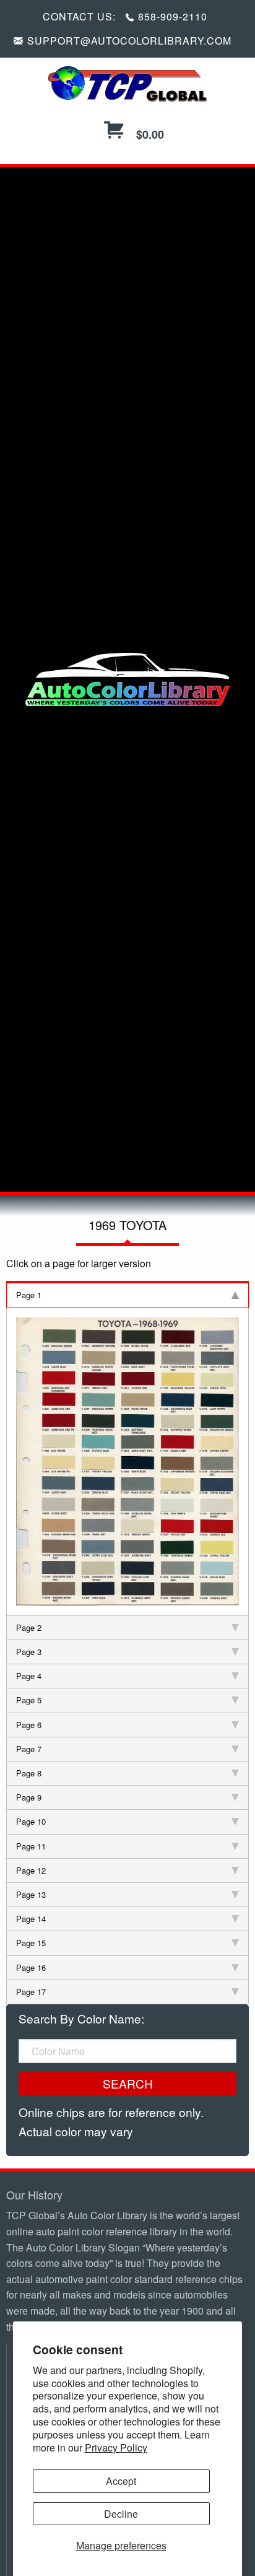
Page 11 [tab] (31, 1846)
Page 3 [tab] (29, 1652)
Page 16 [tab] (31, 1967)
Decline (121, 2514)
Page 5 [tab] (29, 1700)
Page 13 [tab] (31, 1894)
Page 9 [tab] (29, 1797)
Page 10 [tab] (31, 1821)
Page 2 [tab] (29, 1627)
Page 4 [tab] (29, 1676)
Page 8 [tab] (29, 1773)
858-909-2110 (173, 16)
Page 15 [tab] (31, 1943)
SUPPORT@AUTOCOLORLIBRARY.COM (129, 41)
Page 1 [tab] (29, 1295)
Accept (121, 2481)
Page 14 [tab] (31, 1919)
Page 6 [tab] (29, 1725)
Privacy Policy (116, 2447)
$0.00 (149, 134)
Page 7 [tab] (29, 1749)
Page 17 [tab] (31, 1992)
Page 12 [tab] (31, 1870)
